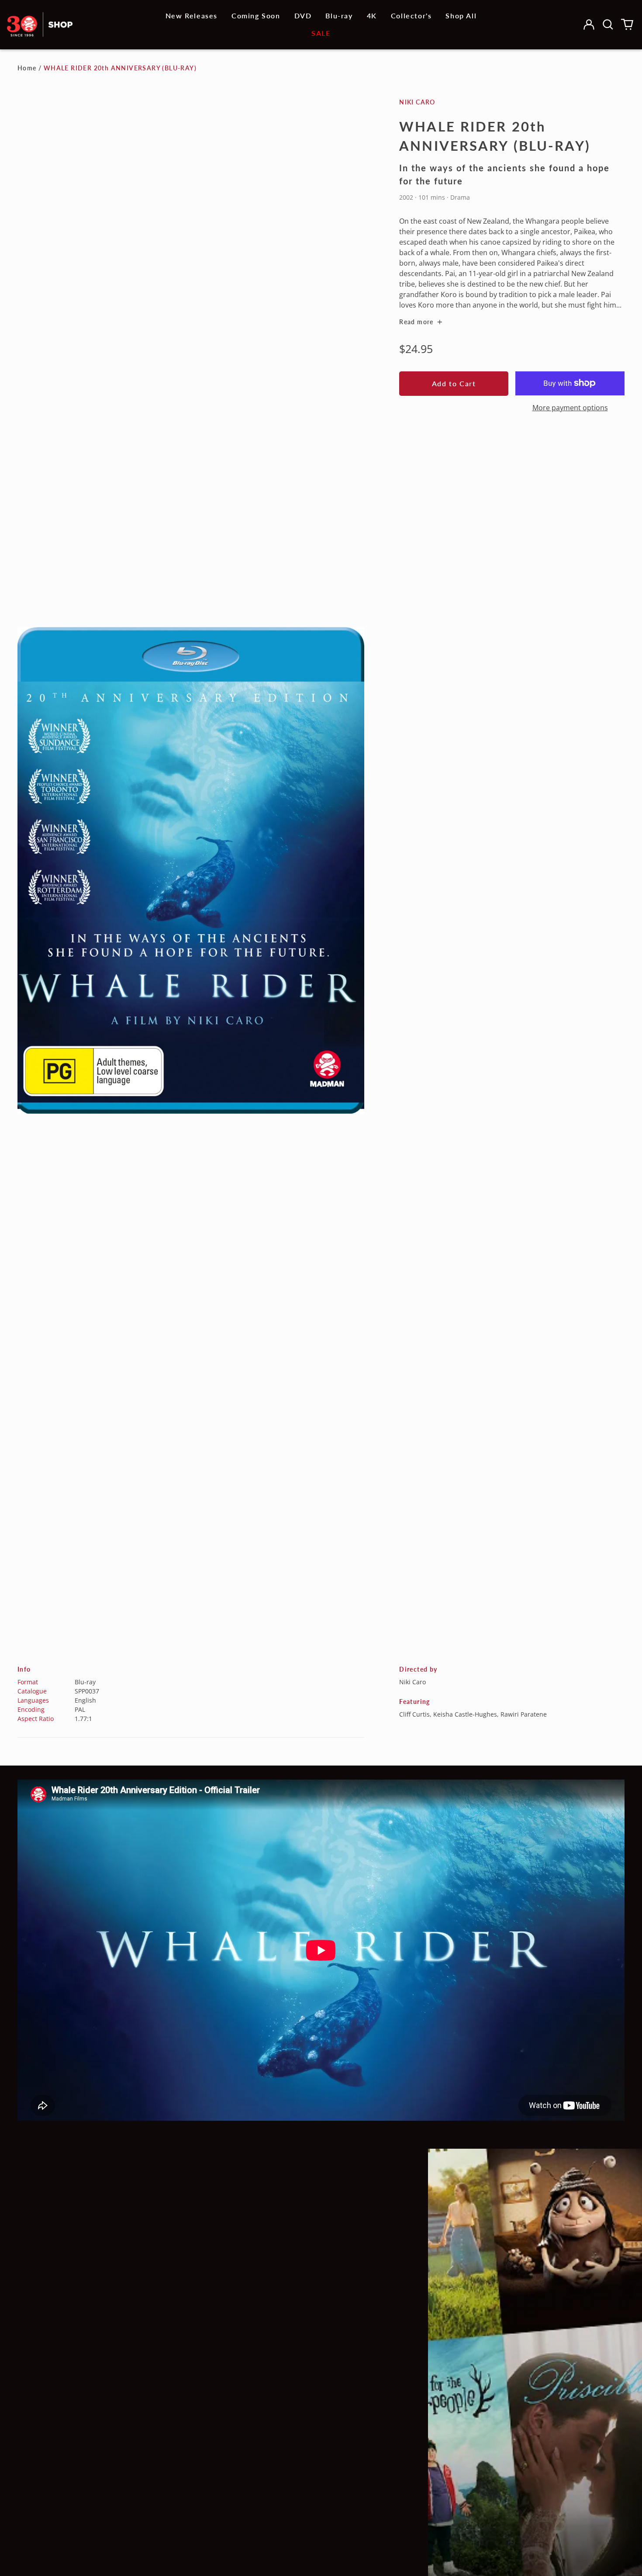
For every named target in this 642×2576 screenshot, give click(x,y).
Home (27, 68)
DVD (303, 16)
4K (372, 16)
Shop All (461, 16)
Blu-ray (339, 16)
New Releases (192, 16)
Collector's (411, 16)
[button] (608, 24)
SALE (321, 33)
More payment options (570, 408)
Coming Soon (256, 16)
